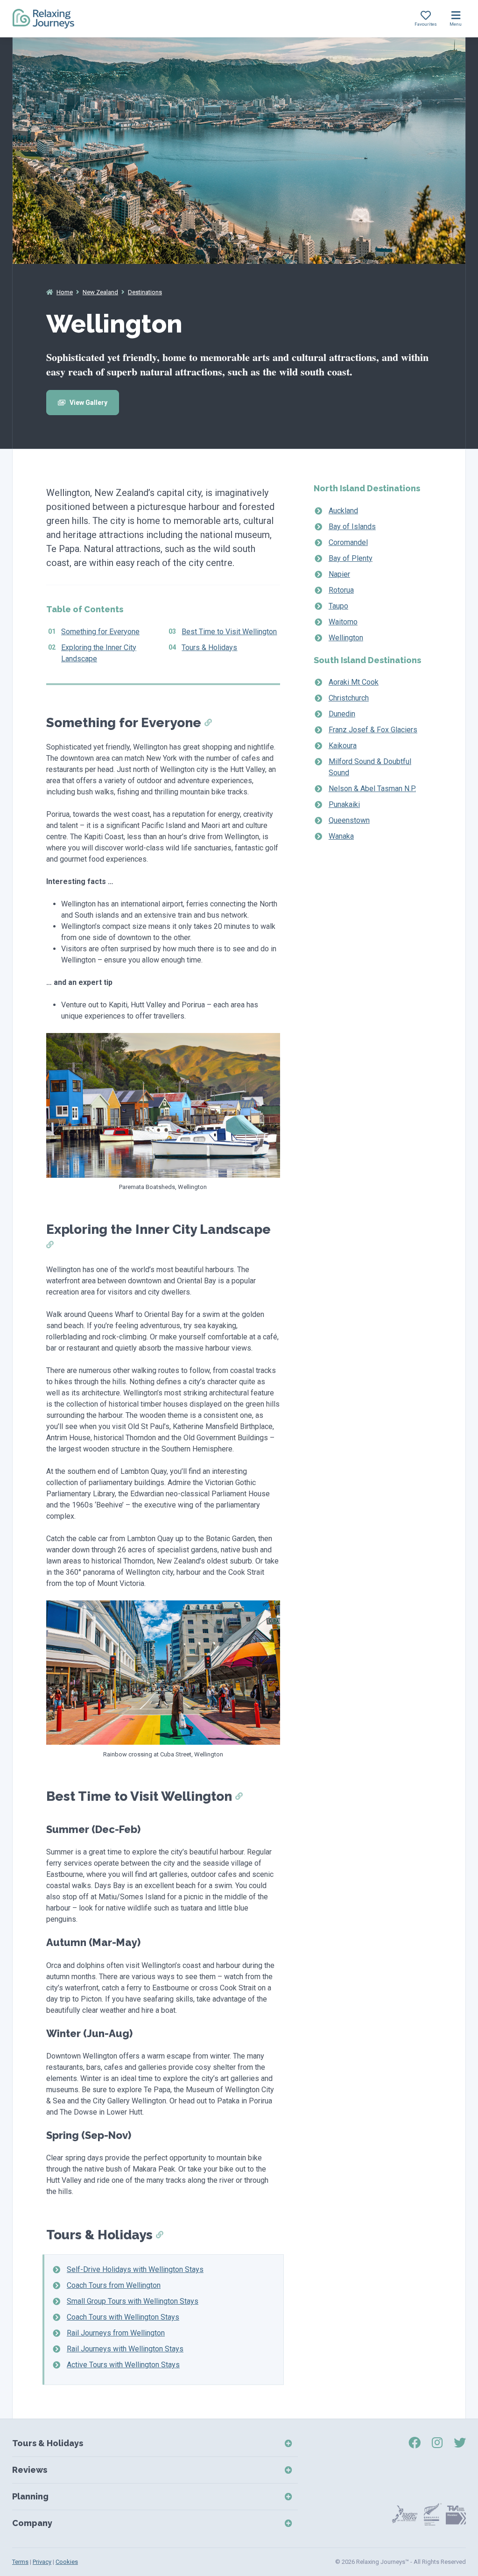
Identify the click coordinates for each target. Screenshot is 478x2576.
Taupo (338, 606)
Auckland (343, 511)
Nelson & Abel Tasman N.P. (372, 789)
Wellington (346, 638)
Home (65, 292)
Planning (30, 2496)
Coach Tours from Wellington (114, 2285)
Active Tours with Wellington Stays (123, 2365)
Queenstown (349, 820)
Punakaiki (344, 804)
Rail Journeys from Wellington (116, 2333)
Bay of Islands (352, 527)
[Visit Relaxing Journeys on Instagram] (437, 2443)
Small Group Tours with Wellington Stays (133, 2301)
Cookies (67, 2562)
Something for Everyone (100, 632)
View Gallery (88, 403)
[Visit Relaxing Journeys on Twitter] (460, 2443)
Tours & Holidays (209, 648)
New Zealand (100, 292)
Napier (339, 574)
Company (32, 2523)
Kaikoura (343, 746)
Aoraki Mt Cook (354, 682)
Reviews (30, 2470)
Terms (20, 2562)
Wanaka (341, 836)
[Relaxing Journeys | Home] (43, 19)
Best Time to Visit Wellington (229, 632)
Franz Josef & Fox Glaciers (373, 730)
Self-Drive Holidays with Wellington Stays (135, 2269)
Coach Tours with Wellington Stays (123, 2317)
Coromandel (348, 542)
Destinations (145, 292)
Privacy (42, 2562)
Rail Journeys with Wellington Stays (125, 2349)
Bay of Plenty (351, 558)
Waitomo (343, 622)
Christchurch (349, 698)
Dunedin (342, 714)
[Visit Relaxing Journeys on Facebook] (415, 2443)
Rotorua (341, 590)
